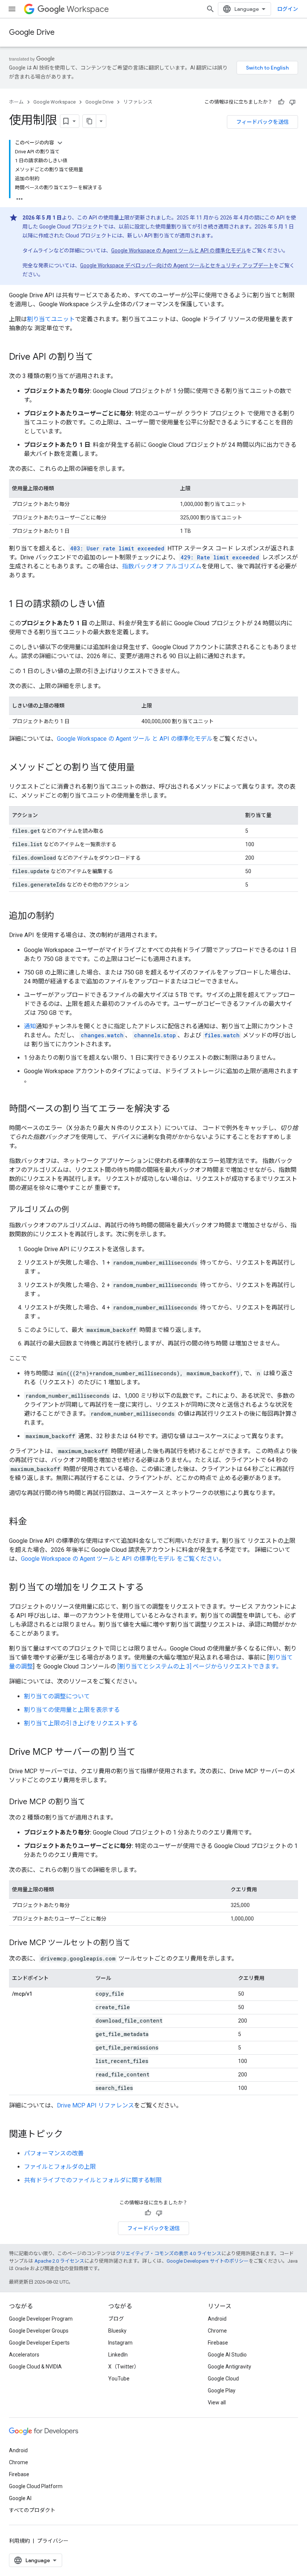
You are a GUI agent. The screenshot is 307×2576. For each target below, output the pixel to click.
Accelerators (24, 2355)
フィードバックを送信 (262, 122)
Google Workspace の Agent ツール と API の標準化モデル (135, 739)
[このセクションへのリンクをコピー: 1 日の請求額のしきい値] (112, 605)
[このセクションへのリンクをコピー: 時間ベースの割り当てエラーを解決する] (178, 1109)
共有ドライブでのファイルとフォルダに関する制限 (93, 2180)
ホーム (16, 102)
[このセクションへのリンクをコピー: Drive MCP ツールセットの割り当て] (138, 1943)
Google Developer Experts (39, 2343)
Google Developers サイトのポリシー (208, 2261)
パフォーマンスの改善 (54, 2153)
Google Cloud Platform (36, 2486)
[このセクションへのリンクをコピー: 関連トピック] (70, 2135)
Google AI (20, 2498)
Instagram (120, 2343)
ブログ (116, 2319)
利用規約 (19, 2541)
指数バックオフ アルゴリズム (162, 566)
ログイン (288, 9)
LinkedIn (118, 2355)
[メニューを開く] (12, 9)
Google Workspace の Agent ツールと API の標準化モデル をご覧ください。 (123, 1559)
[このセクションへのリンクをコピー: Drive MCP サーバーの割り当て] (143, 1753)
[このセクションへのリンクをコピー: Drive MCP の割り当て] (93, 1802)
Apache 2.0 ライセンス (59, 2261)
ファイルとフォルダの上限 (60, 2167)
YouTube (119, 2379)
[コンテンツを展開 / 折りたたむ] (60, 143)
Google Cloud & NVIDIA (35, 2367)
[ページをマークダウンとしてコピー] (89, 121)
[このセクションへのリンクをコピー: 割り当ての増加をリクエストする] (151, 1588)
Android (217, 2319)
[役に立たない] (292, 102)
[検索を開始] (210, 9)
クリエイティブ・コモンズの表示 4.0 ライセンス (168, 2253)
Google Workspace (54, 102)
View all (217, 2402)
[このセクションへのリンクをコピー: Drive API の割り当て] (101, 357)
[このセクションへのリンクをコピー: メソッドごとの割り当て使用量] (142, 768)
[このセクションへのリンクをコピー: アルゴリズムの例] (76, 1210)
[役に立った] (281, 102)
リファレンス (138, 102)
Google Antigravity (230, 2367)
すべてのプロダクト (32, 2510)
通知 (30, 1026)
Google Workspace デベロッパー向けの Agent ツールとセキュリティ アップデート (177, 265)
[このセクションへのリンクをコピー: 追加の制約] (61, 917)
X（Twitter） (124, 2367)
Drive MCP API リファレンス (95, 2105)
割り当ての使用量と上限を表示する (72, 1710)
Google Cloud (223, 2379)
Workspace (88, 9)
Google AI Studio (227, 2355)
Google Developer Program (41, 2319)
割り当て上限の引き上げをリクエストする (81, 1723)
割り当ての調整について (57, 1696)
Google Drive (32, 32)
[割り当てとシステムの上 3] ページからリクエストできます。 (200, 1666)
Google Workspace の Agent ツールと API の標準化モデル (179, 251)
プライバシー (53, 2541)
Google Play (222, 2391)
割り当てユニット (51, 319)
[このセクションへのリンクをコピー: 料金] (34, 1522)
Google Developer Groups (39, 2331)
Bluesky (117, 2331)
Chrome (217, 2331)
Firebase (218, 2343)
